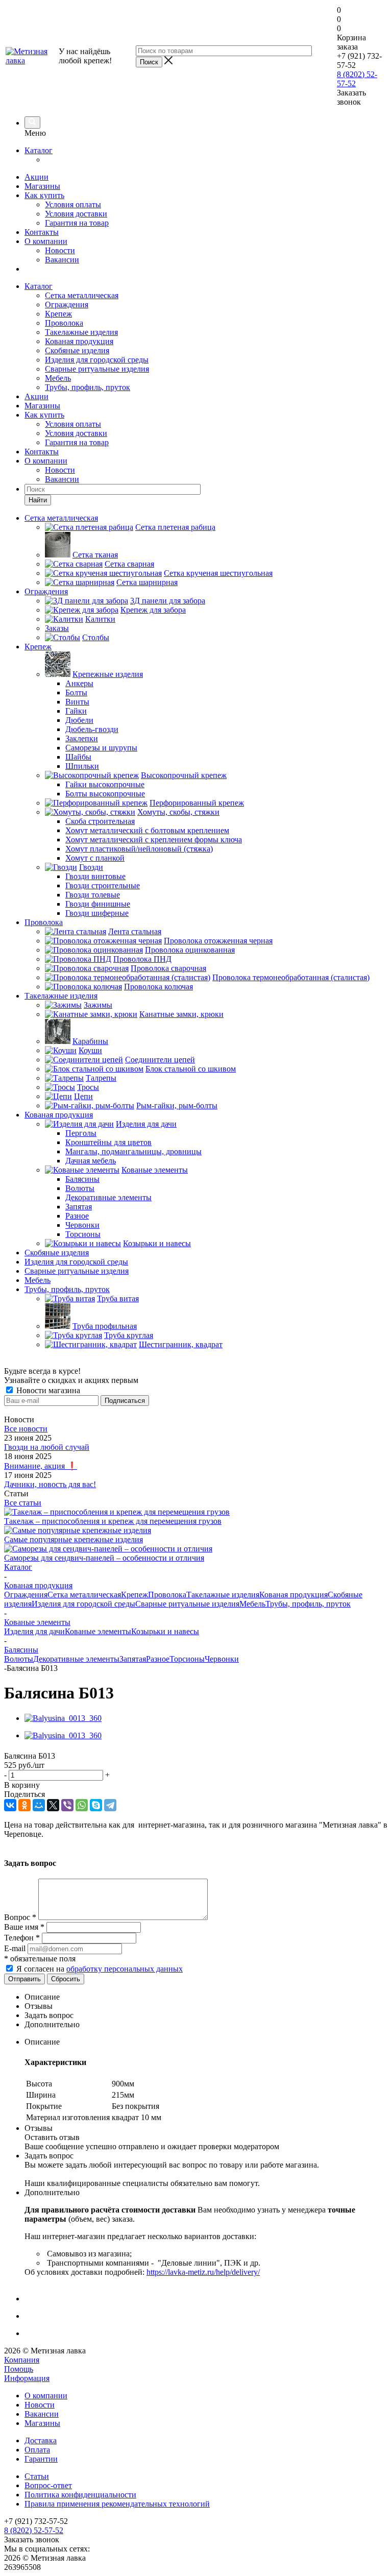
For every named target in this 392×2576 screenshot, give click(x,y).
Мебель (58, 378)
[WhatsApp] (82, 1805)
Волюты (19, 1659)
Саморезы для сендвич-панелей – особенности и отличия (104, 1558)
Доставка (41, 2440)
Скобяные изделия (77, 350)
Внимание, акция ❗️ (41, 1466)
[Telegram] (110, 1805)
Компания (22, 2360)
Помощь (19, 2369)
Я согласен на (100, 1969)
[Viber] (67, 1805)
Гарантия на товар (77, 223)
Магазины (42, 186)
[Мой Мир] (39, 1805)
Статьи (37, 2476)
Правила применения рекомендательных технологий (117, 2504)
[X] (53, 1805)
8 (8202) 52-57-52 (34, 2530)
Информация (27, 2378)
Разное (158, 1659)
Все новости (26, 1429)
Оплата (37, 2450)
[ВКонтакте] (10, 1805)
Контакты (42, 232)
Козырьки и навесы (165, 1631)
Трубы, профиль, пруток (88, 387)
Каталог (39, 150)
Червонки (222, 1659)
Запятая (133, 1659)
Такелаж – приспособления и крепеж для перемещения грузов (113, 1521)
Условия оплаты (73, 204)
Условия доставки (76, 214)
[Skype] (96, 1805)
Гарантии (41, 2459)
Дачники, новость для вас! (50, 1484)
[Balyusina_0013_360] (63, 1718)
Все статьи (23, 1503)
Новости (60, 250)
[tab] (206, 1997)
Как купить (44, 195)
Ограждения (67, 305)
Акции (36, 177)
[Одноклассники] (24, 1805)
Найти (38, 500)
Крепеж (58, 314)
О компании (46, 241)
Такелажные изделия (81, 332)
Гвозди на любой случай (47, 1447)
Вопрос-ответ (48, 2485)
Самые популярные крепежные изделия (73, 1539)
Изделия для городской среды (97, 360)
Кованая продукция (79, 341)
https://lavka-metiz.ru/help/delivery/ (203, 2272)
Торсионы (187, 1659)
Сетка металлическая (82, 295)
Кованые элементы (98, 1631)
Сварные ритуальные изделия (97, 369)
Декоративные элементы (76, 1659)
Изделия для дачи (34, 1631)
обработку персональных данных (125, 1969)
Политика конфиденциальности (80, 2495)
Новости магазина (47, 1390)
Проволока (64, 323)
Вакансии (62, 260)
